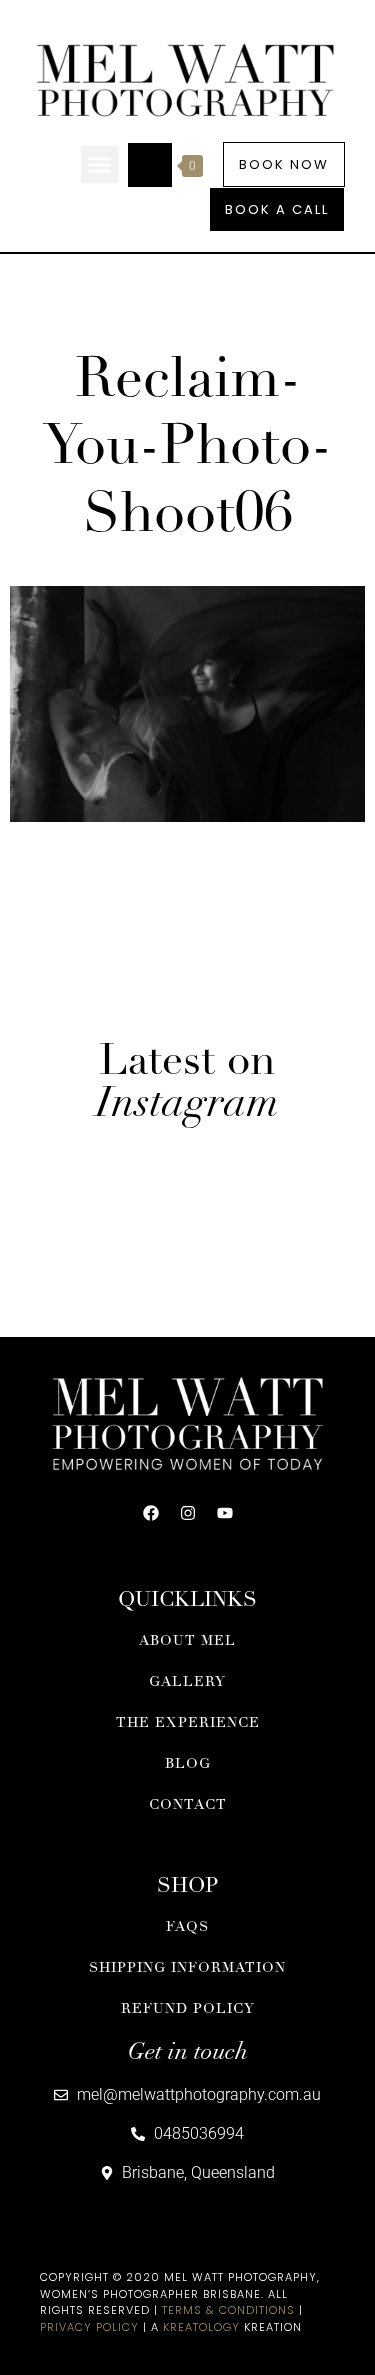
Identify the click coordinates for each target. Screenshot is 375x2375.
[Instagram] (188, 1513)
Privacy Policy (89, 2327)
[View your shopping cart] (150, 165)
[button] (100, 165)
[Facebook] (151, 1513)
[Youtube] (225, 1513)
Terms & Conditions (228, 2310)
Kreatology (201, 2327)
